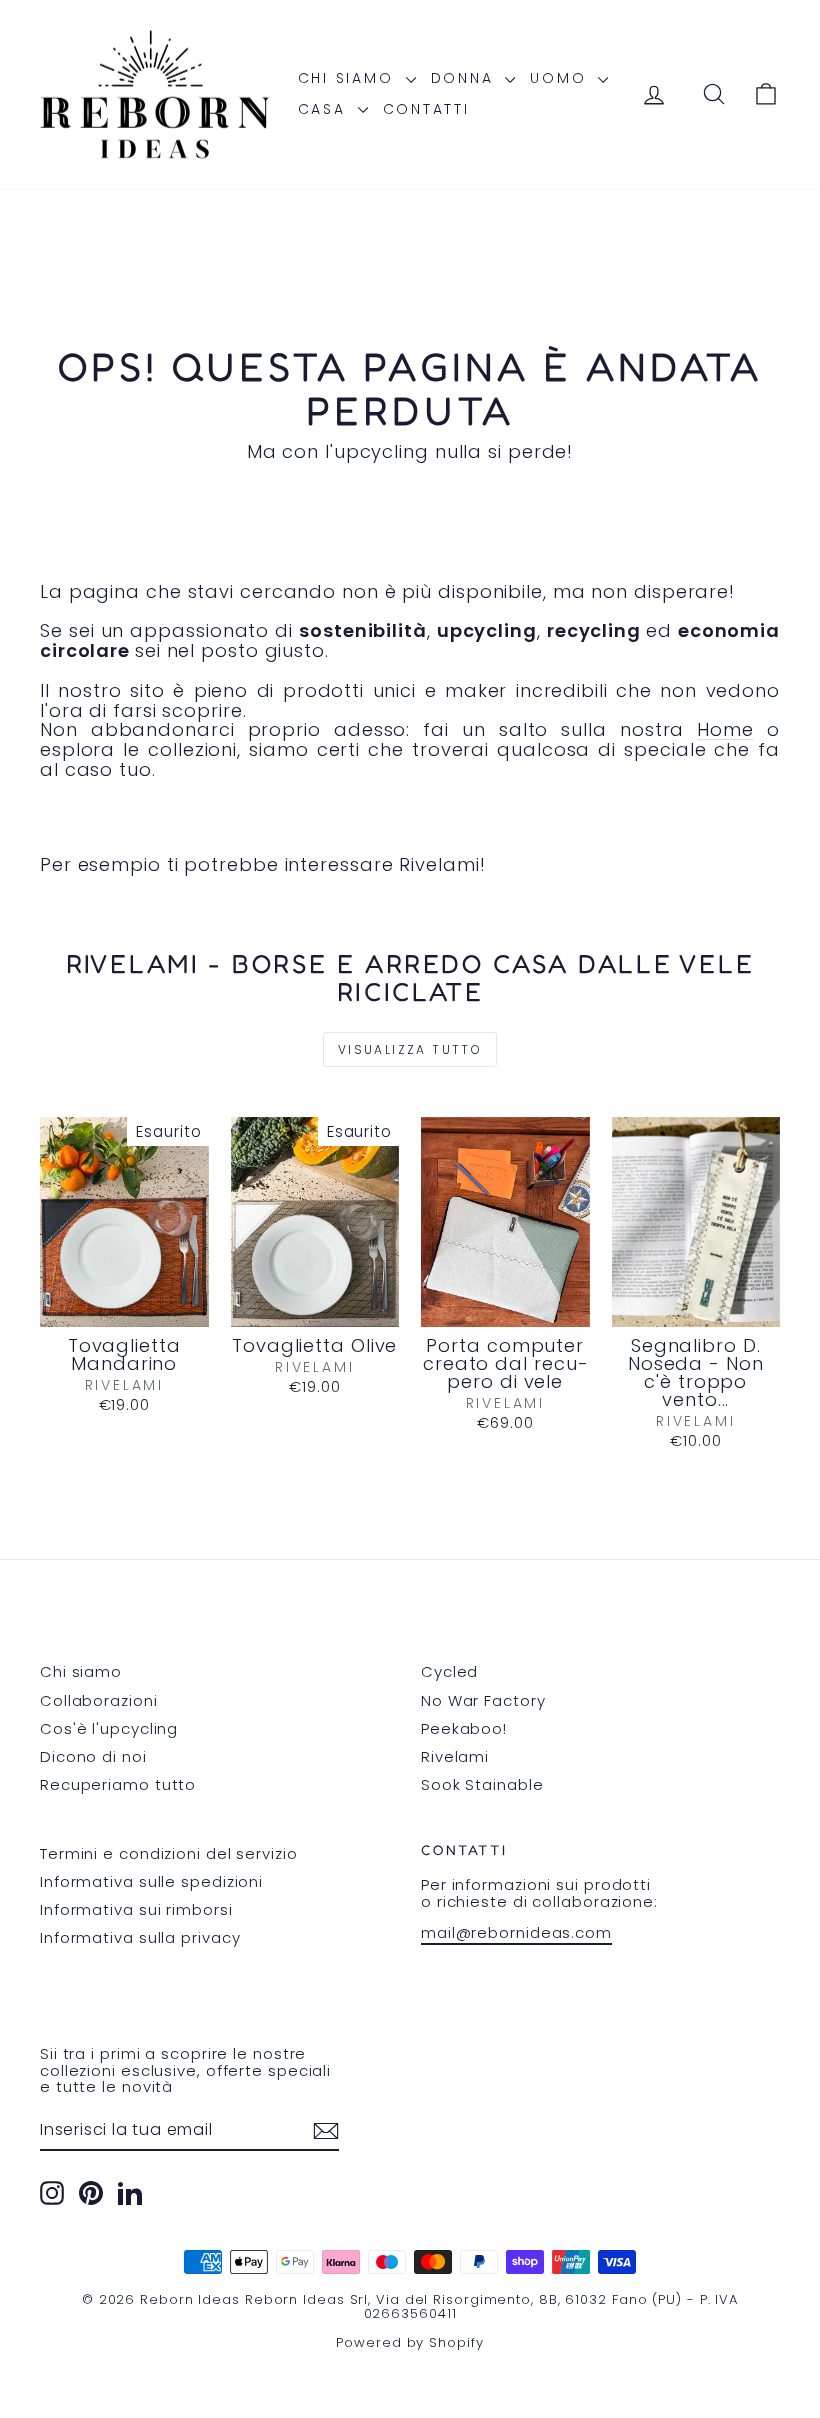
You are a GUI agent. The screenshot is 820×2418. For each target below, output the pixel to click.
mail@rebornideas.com (516, 1932)
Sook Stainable (482, 1784)
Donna (466, 78)
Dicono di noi (93, 1756)
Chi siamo (349, 78)
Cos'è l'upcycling (109, 1728)
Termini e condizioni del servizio (169, 1853)
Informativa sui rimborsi (136, 1909)
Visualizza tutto (410, 1049)
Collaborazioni (99, 1700)
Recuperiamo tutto (118, 1784)
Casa (325, 109)
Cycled (449, 1671)
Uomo (561, 78)
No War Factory (483, 1700)
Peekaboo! (464, 1728)
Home (725, 729)
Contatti (426, 109)
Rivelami (455, 1756)
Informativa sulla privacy (140, 1937)
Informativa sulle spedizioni (151, 1881)
